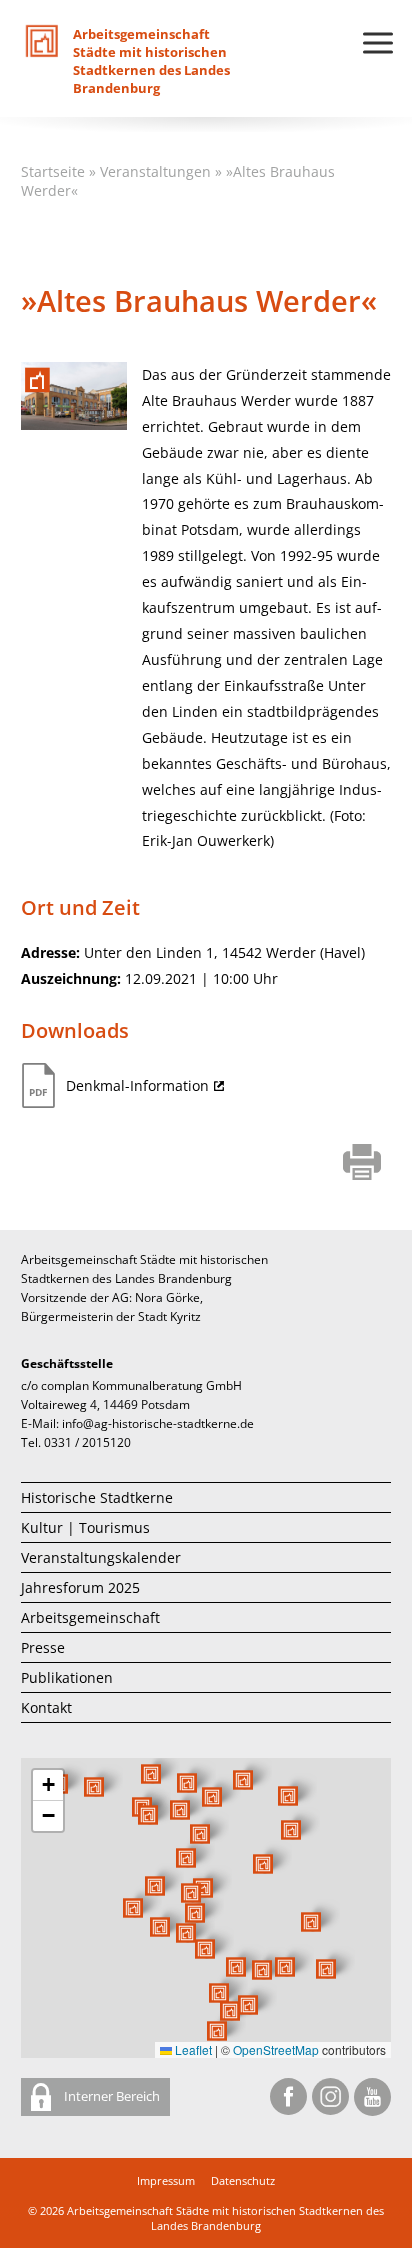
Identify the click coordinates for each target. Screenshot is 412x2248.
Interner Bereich (110, 2096)
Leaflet (192, 2049)
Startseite (53, 171)
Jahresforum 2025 (80, 1587)
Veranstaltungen (155, 171)
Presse (43, 1647)
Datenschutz (243, 2180)
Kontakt (46, 1707)
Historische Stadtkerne (97, 1497)
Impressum (166, 2180)
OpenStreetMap (276, 2049)
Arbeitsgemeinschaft (90, 1617)
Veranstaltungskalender (101, 1557)
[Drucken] (362, 1164)
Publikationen (67, 1677)
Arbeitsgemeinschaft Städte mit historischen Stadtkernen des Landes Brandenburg (225, 2218)
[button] (263, 1864)
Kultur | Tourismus (85, 1527)
